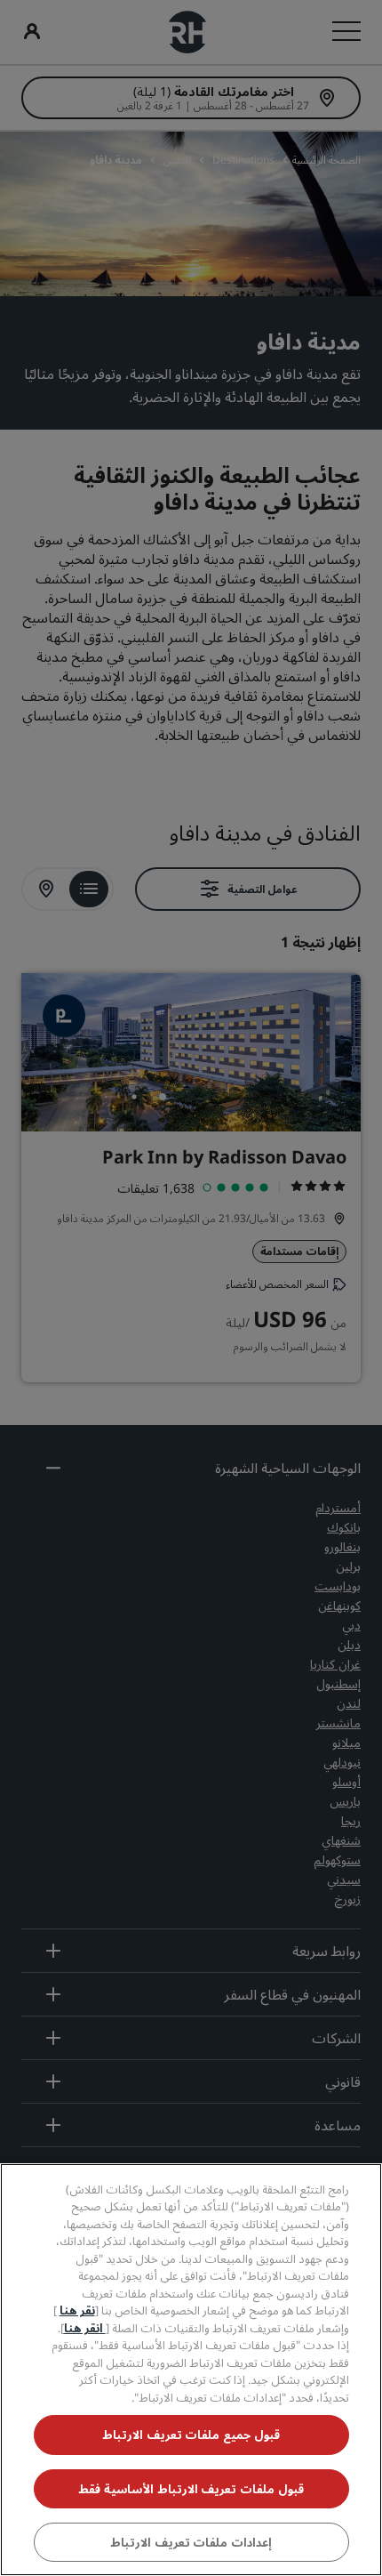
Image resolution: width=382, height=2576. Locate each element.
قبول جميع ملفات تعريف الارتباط (191, 2435)
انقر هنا (85, 2328)
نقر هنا (77, 2310)
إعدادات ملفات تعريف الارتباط (191, 2542)
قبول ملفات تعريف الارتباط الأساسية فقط (191, 2489)
